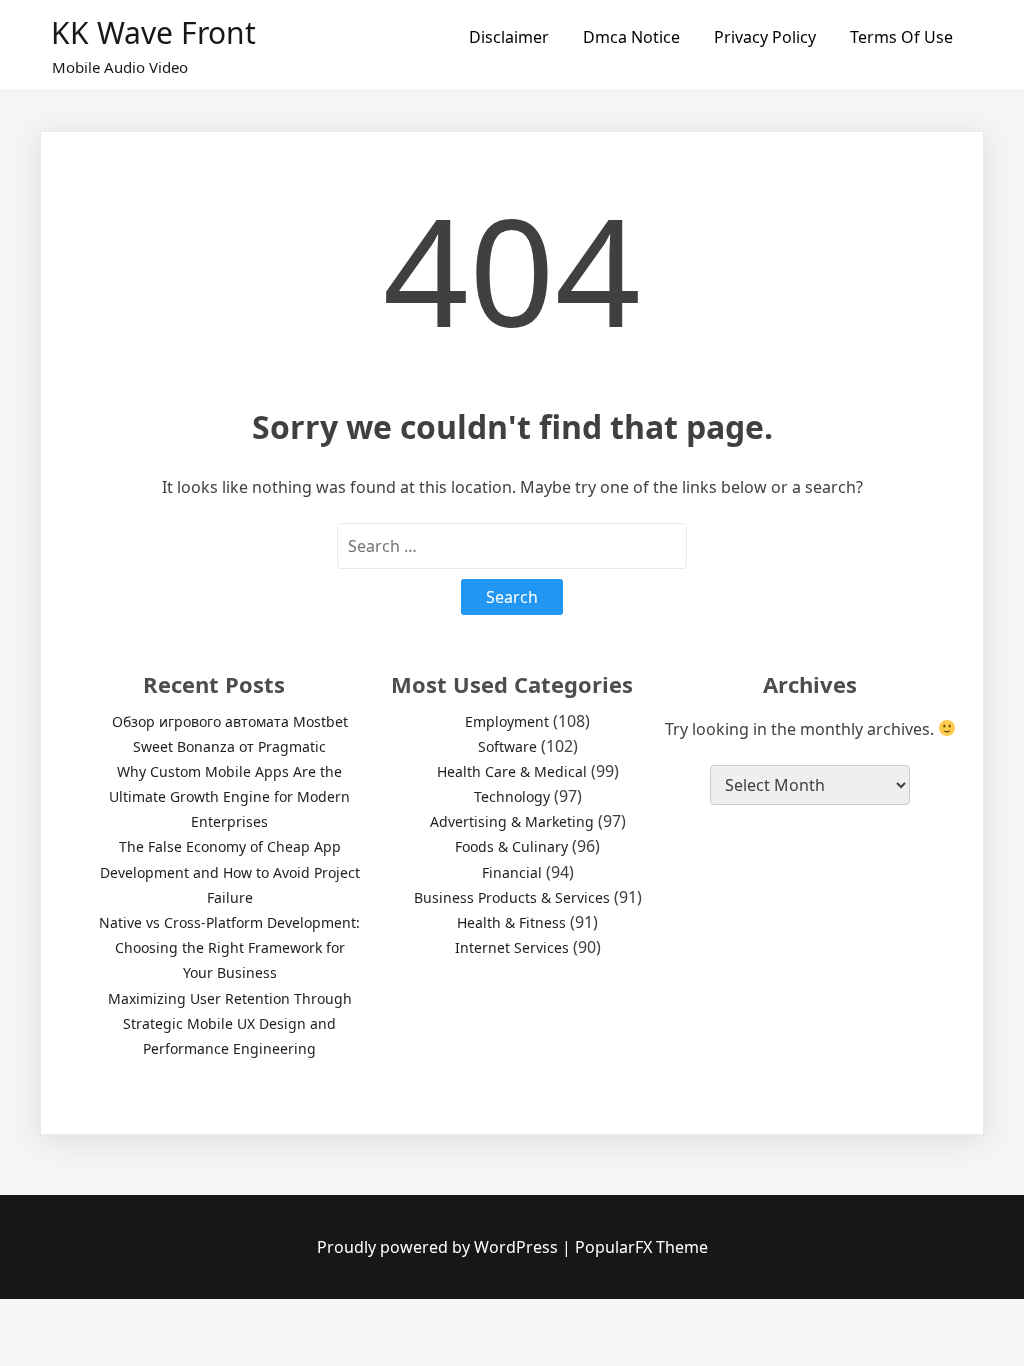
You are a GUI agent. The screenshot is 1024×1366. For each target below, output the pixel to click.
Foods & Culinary (511, 846)
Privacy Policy (765, 37)
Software (507, 746)
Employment (507, 721)
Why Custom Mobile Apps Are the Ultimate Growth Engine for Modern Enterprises (229, 796)
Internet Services (512, 947)
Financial (512, 872)
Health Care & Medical (512, 771)
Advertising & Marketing (512, 821)
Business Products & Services (512, 897)
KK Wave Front (153, 32)
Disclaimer (509, 37)
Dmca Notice (631, 37)
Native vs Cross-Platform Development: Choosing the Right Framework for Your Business (229, 947)
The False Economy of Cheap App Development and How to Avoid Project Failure (230, 871)
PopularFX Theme (641, 1247)
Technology (512, 796)
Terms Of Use (901, 37)
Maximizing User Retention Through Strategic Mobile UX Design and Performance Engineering (230, 1023)
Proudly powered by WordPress (439, 1247)
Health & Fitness (511, 922)
